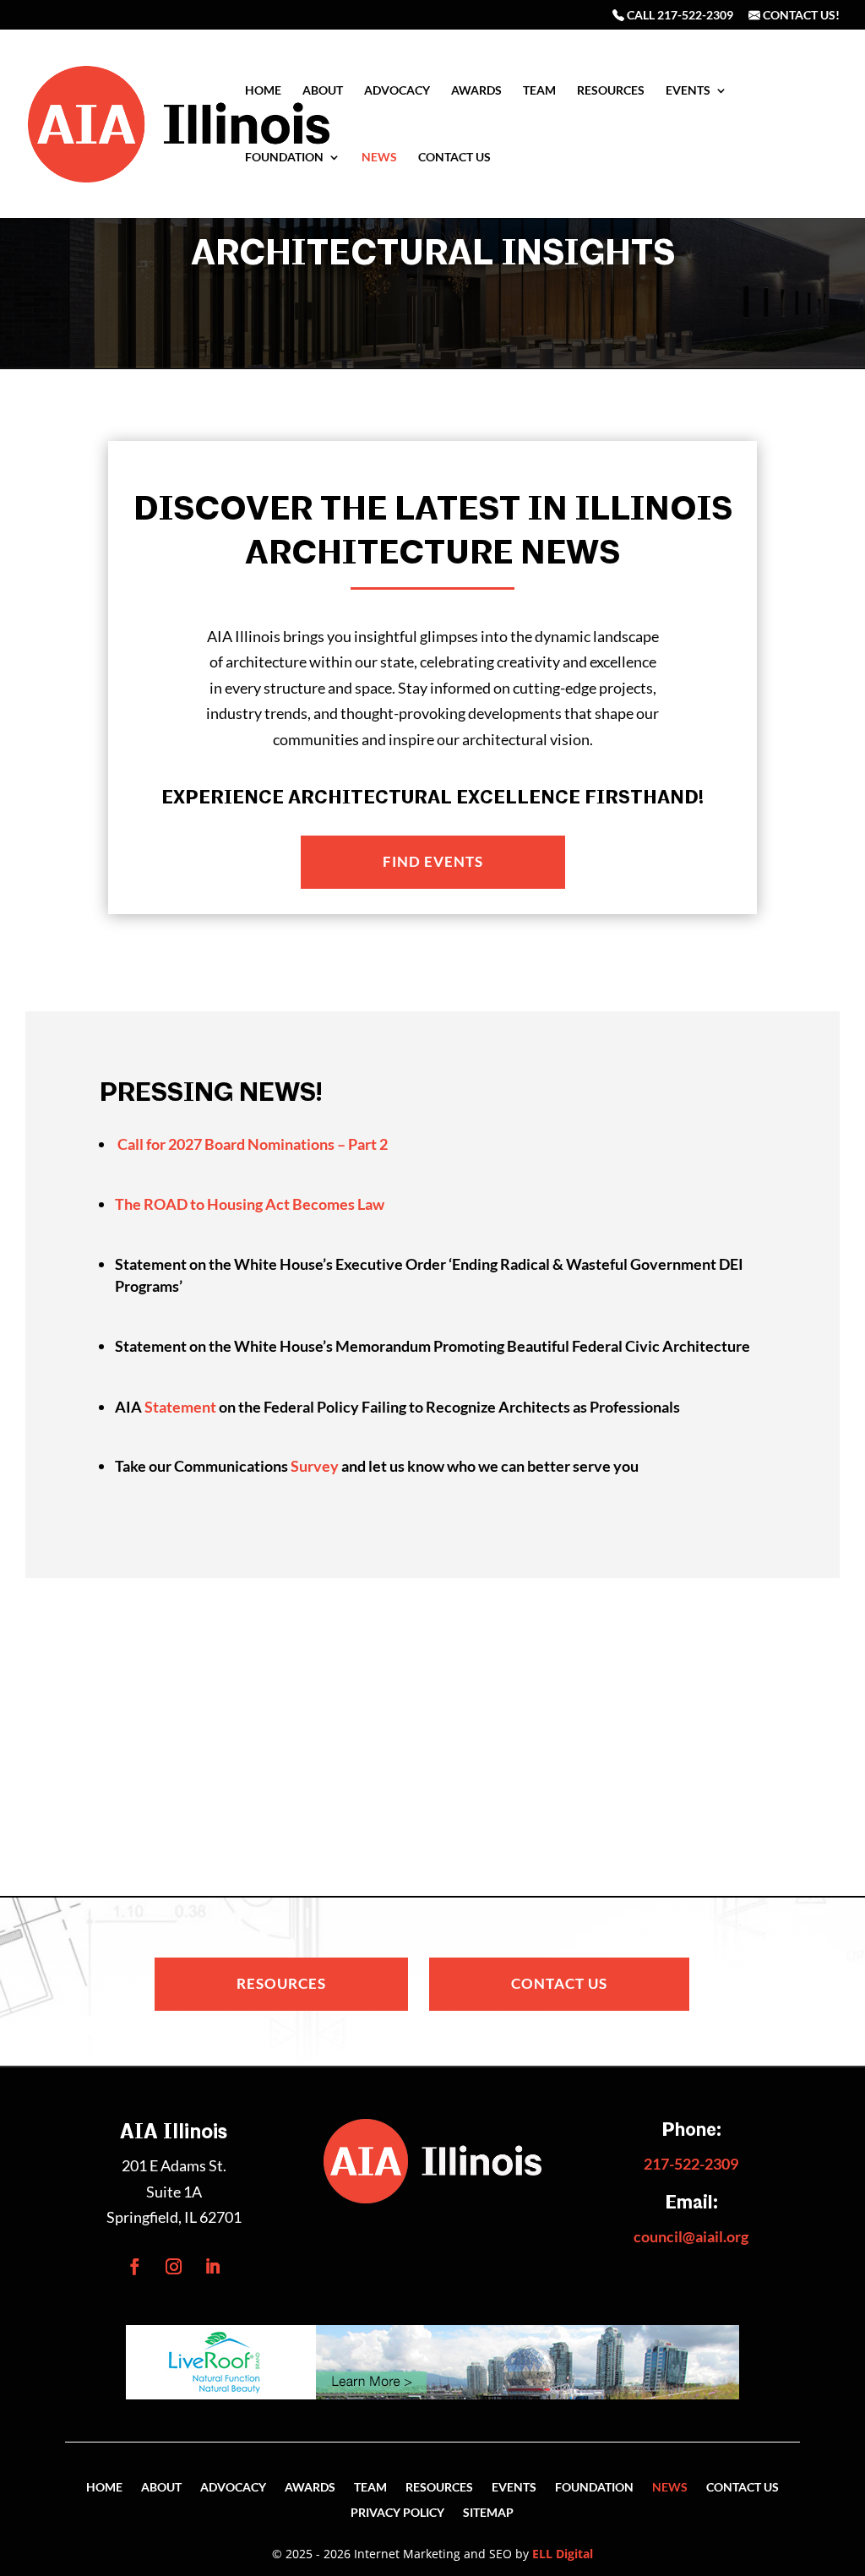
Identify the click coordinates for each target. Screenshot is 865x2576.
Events (688, 91)
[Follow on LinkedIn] (213, 2267)
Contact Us (454, 158)
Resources (611, 91)
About (323, 91)
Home (263, 91)
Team (539, 91)
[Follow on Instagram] (174, 2267)
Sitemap (488, 2513)
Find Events (433, 861)
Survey (315, 1466)
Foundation (284, 158)
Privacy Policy (397, 2513)
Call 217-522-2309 (679, 16)
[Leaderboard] (432, 2394)
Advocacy (397, 91)
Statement (180, 1407)
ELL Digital (563, 2554)
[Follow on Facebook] (135, 2267)
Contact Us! (800, 16)
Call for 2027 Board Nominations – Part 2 (253, 1144)
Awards (476, 91)
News (379, 158)
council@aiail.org (691, 2236)
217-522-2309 (691, 2164)
